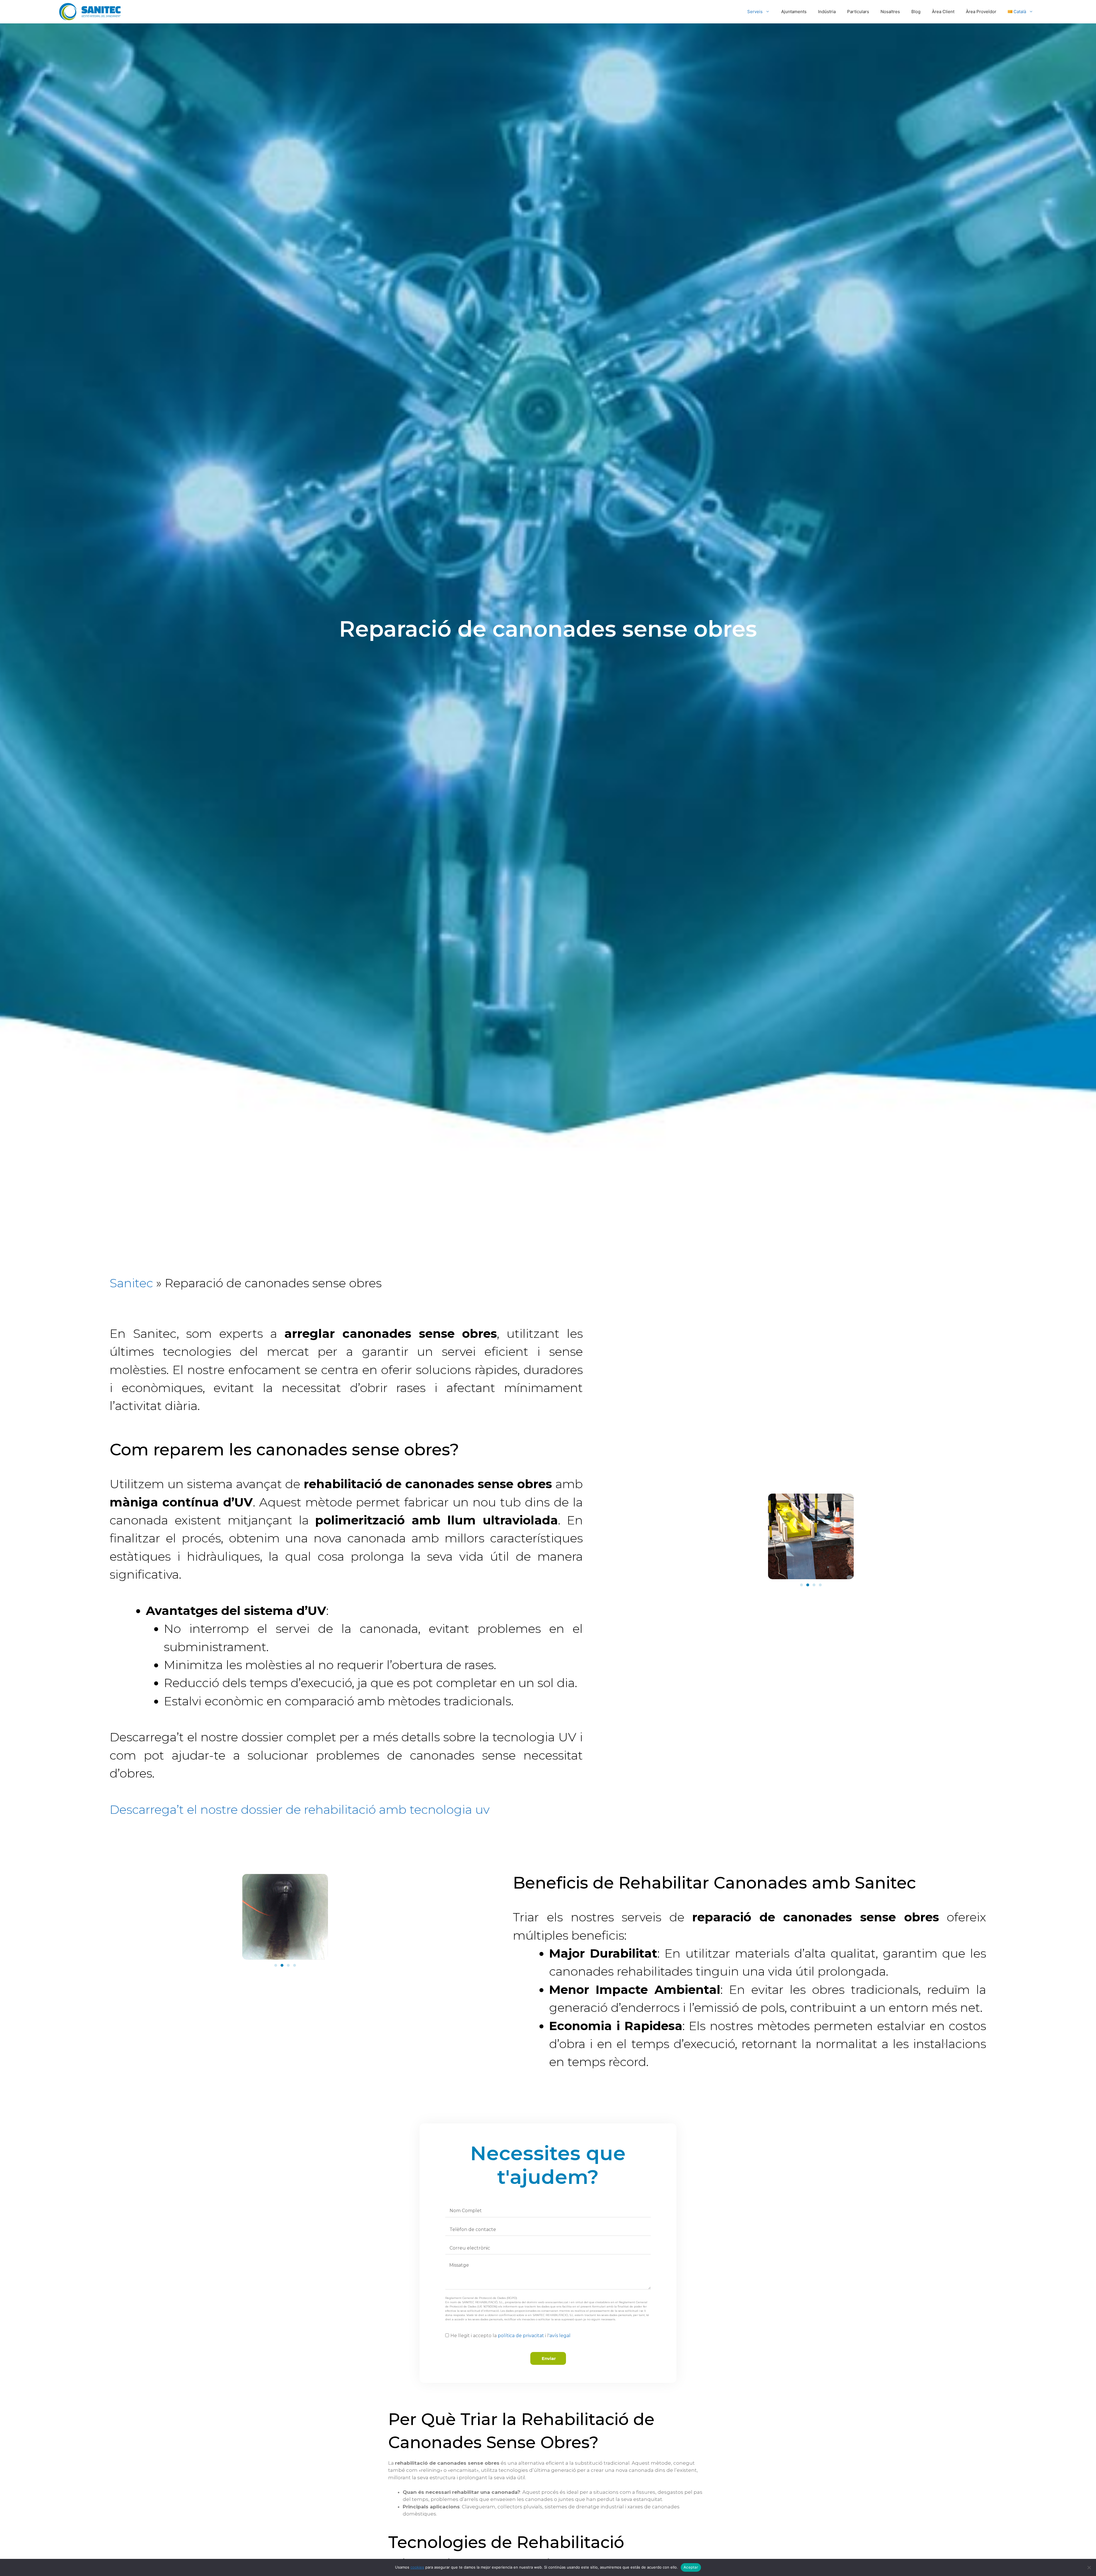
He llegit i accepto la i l (510, 2336)
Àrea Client (943, 12)
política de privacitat (520, 2336)
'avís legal (560, 2336)
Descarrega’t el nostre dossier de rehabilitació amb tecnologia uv (300, 1810)
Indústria (827, 12)
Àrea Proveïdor (981, 12)
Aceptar (691, 2567)
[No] (1089, 2567)
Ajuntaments (794, 12)
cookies (417, 2567)
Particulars (858, 12)
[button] (801, 1585)
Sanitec (131, 1283)
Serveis (755, 12)
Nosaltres (890, 12)
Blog (916, 12)
